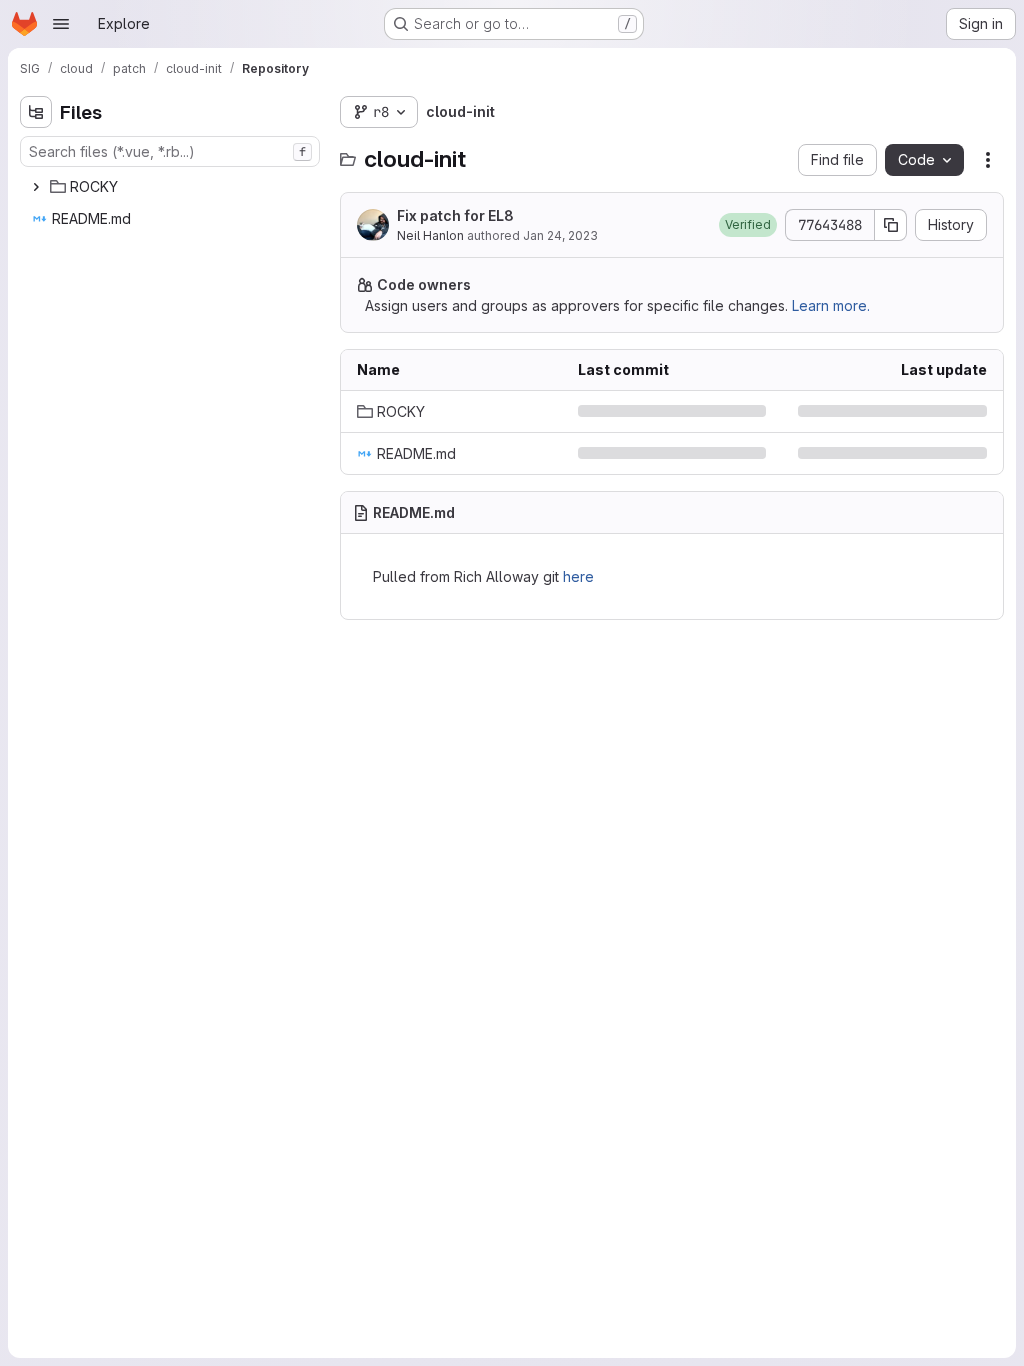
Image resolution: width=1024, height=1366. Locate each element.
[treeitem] (172, 187)
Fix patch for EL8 (455, 215)
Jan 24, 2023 (560, 235)
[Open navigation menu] (61, 24)
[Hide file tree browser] (36, 112)
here (578, 576)
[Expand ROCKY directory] (36, 187)
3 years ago (932, 411)
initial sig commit (626, 453)
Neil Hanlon (430, 235)
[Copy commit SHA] (876, 225)
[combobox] (170, 151)
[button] (733, 225)
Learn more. (831, 305)
